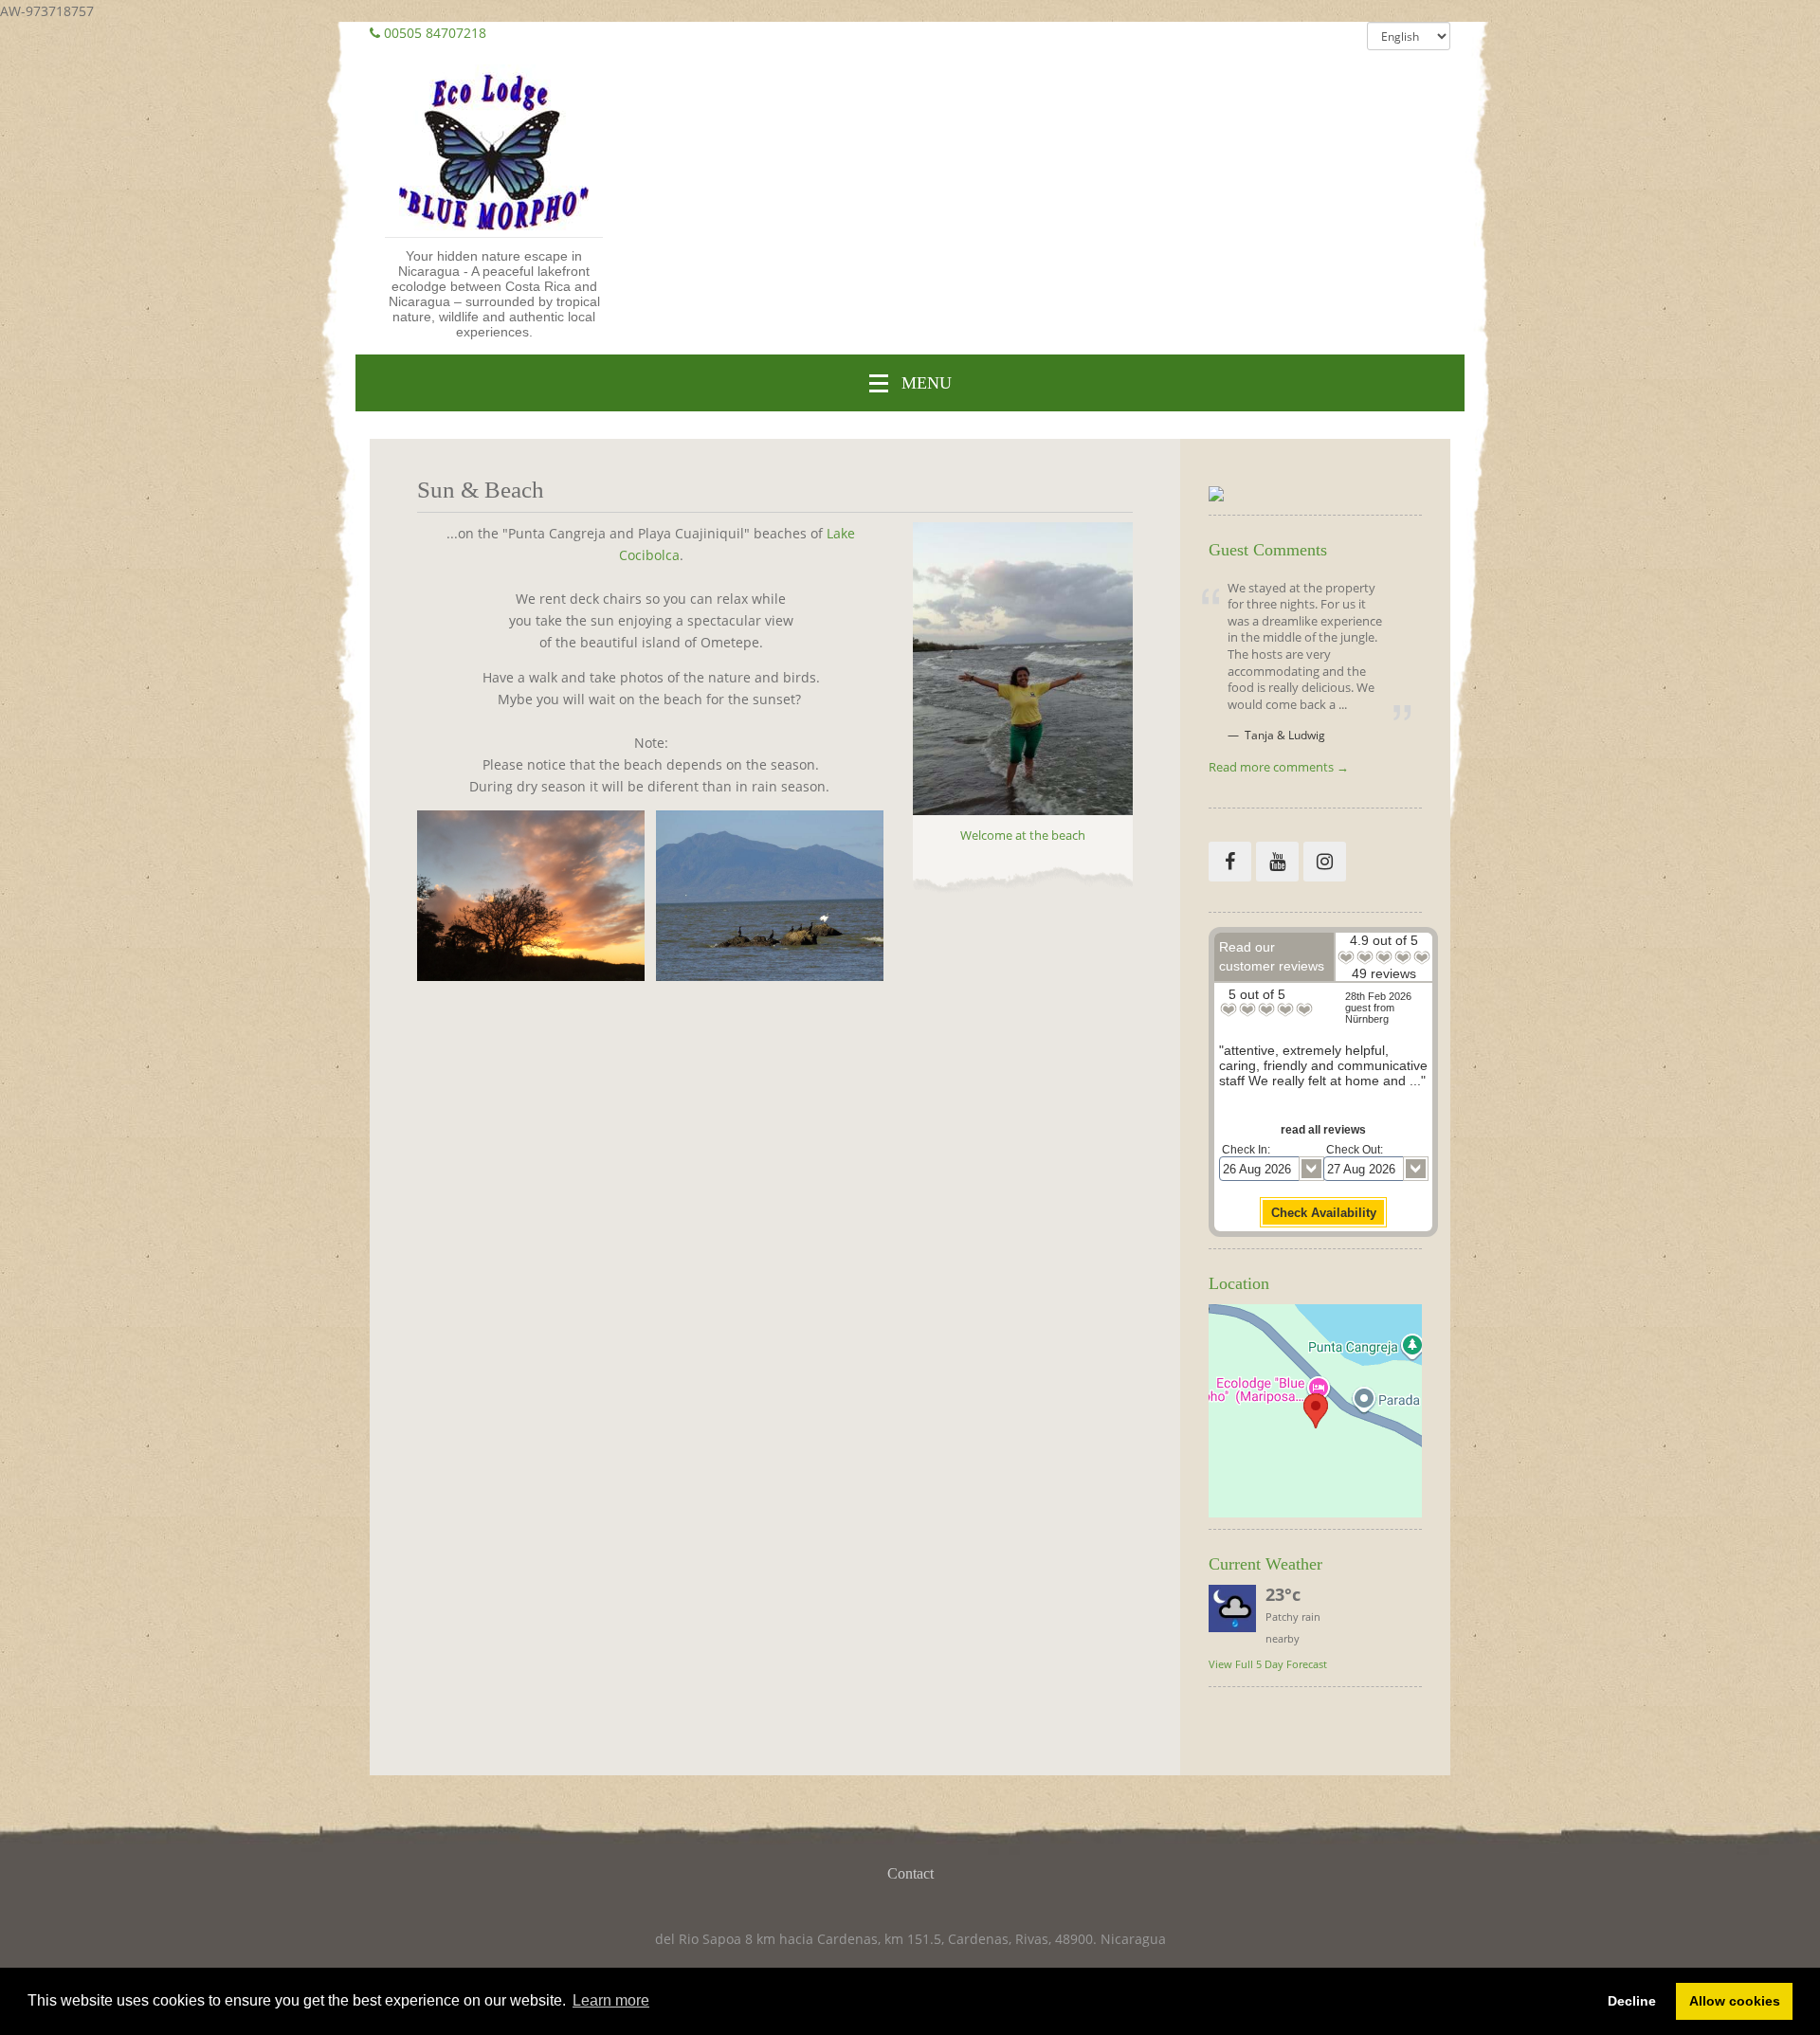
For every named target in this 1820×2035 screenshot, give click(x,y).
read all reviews (1323, 1130)
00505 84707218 (435, 33)
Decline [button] (1632, 2001)
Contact (910, 1873)
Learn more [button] (611, 2000)
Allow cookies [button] (1735, 2001)
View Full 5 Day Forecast (1268, 1664)
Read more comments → (1279, 768)
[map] (1315, 1411)
